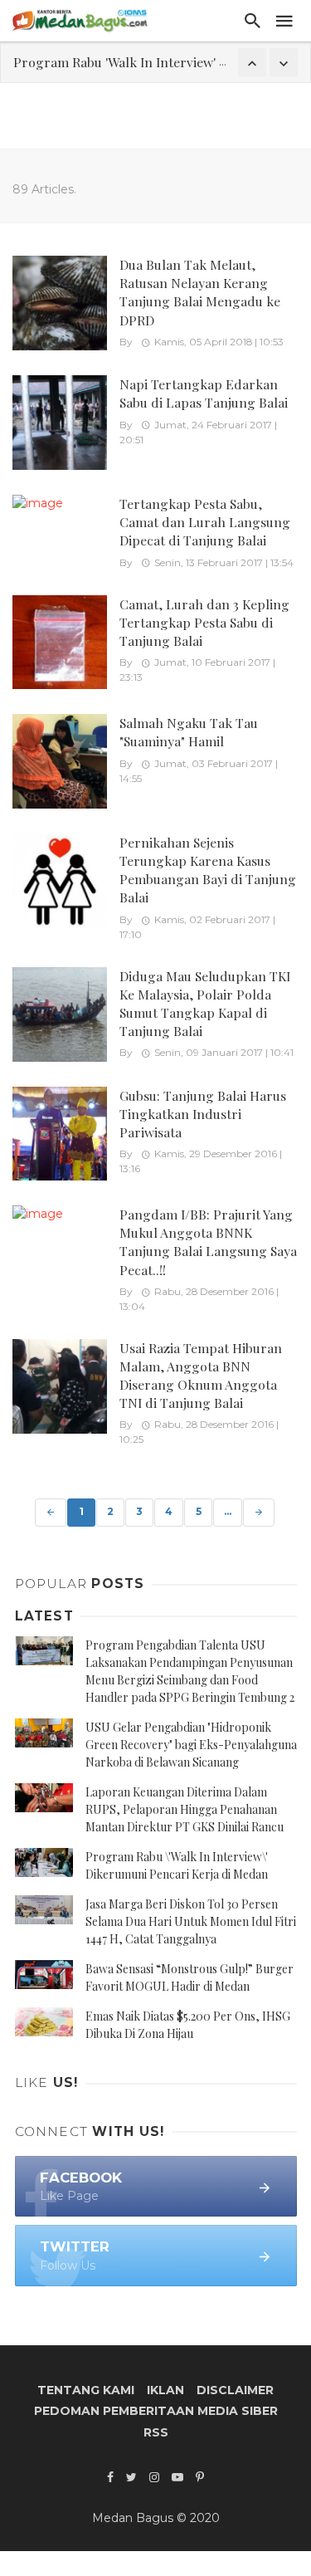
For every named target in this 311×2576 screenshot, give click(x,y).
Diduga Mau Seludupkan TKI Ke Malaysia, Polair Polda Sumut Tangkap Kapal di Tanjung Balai (205, 1003)
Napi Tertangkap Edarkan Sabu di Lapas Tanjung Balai (204, 393)
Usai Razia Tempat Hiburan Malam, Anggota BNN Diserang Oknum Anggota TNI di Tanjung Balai (201, 1375)
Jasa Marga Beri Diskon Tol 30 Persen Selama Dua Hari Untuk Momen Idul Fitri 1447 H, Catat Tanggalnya (191, 1921)
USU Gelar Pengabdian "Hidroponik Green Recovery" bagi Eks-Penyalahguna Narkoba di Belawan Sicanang (191, 1745)
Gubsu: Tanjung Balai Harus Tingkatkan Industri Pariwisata (203, 1114)
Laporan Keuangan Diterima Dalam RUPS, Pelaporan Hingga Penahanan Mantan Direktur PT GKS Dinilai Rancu (185, 1809)
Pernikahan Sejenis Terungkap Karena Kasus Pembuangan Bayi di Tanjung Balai (208, 870)
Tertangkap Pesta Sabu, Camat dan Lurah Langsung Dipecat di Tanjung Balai (205, 522)
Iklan (165, 2390)
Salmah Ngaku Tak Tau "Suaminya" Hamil (189, 732)
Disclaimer (235, 2390)
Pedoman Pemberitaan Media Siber (156, 2411)
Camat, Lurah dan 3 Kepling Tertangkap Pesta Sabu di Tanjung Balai (204, 622)
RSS (156, 2432)
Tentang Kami (86, 2390)
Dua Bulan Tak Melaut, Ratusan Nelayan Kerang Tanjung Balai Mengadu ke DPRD (200, 292)
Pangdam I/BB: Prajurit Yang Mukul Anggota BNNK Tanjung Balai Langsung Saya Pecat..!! (208, 1242)
